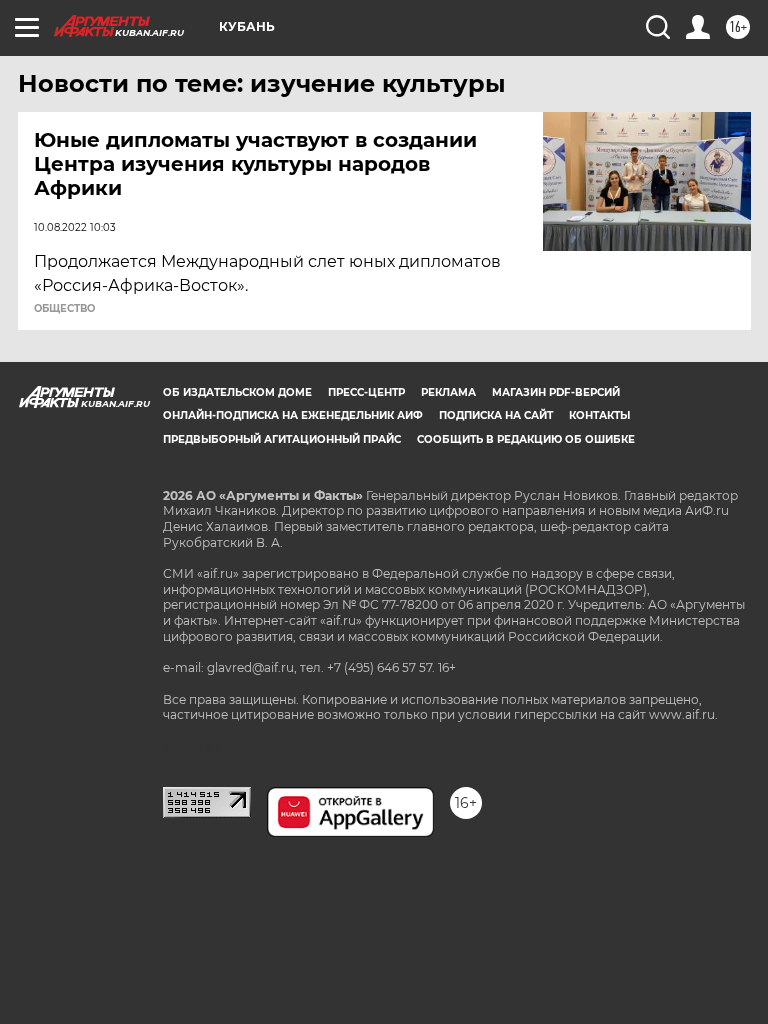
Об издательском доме (237, 392)
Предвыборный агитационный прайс (282, 439)
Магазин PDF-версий (556, 392)
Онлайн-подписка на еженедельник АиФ (293, 415)
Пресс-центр (366, 392)
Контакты (599, 415)
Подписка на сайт (496, 415)
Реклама (448, 392)
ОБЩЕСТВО (64, 309)
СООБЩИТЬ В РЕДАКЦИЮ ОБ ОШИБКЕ (526, 439)
